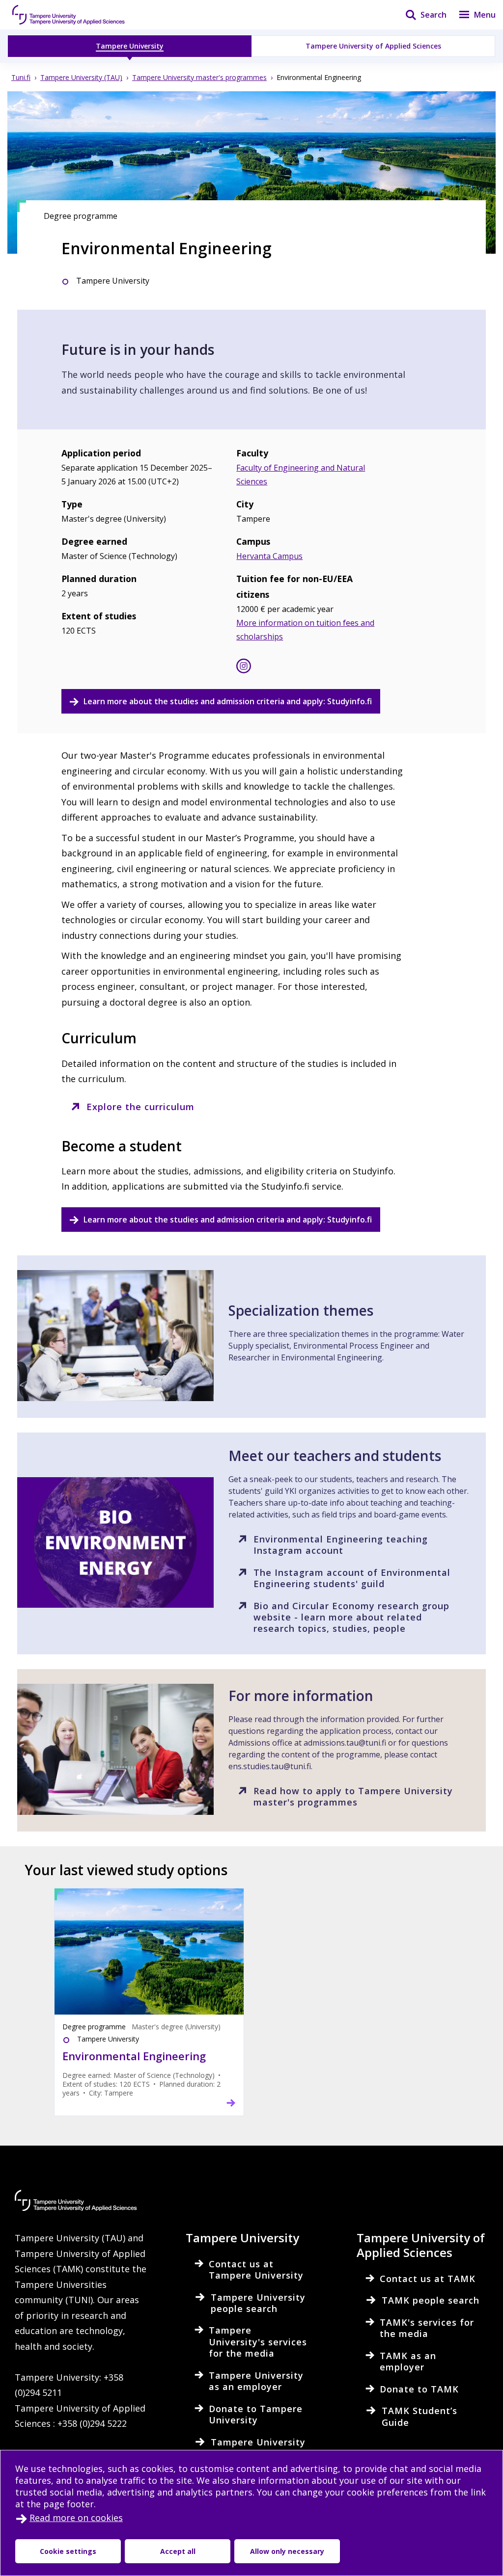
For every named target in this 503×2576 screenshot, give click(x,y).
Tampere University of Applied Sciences (373, 46)
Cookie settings (68, 2551)
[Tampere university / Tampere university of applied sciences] (69, 15)
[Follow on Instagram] (244, 668)
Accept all (178, 2551)
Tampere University (130, 46)
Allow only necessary (287, 2551)
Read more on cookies (76, 2518)
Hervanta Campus (269, 556)
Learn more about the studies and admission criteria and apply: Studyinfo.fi (228, 701)
